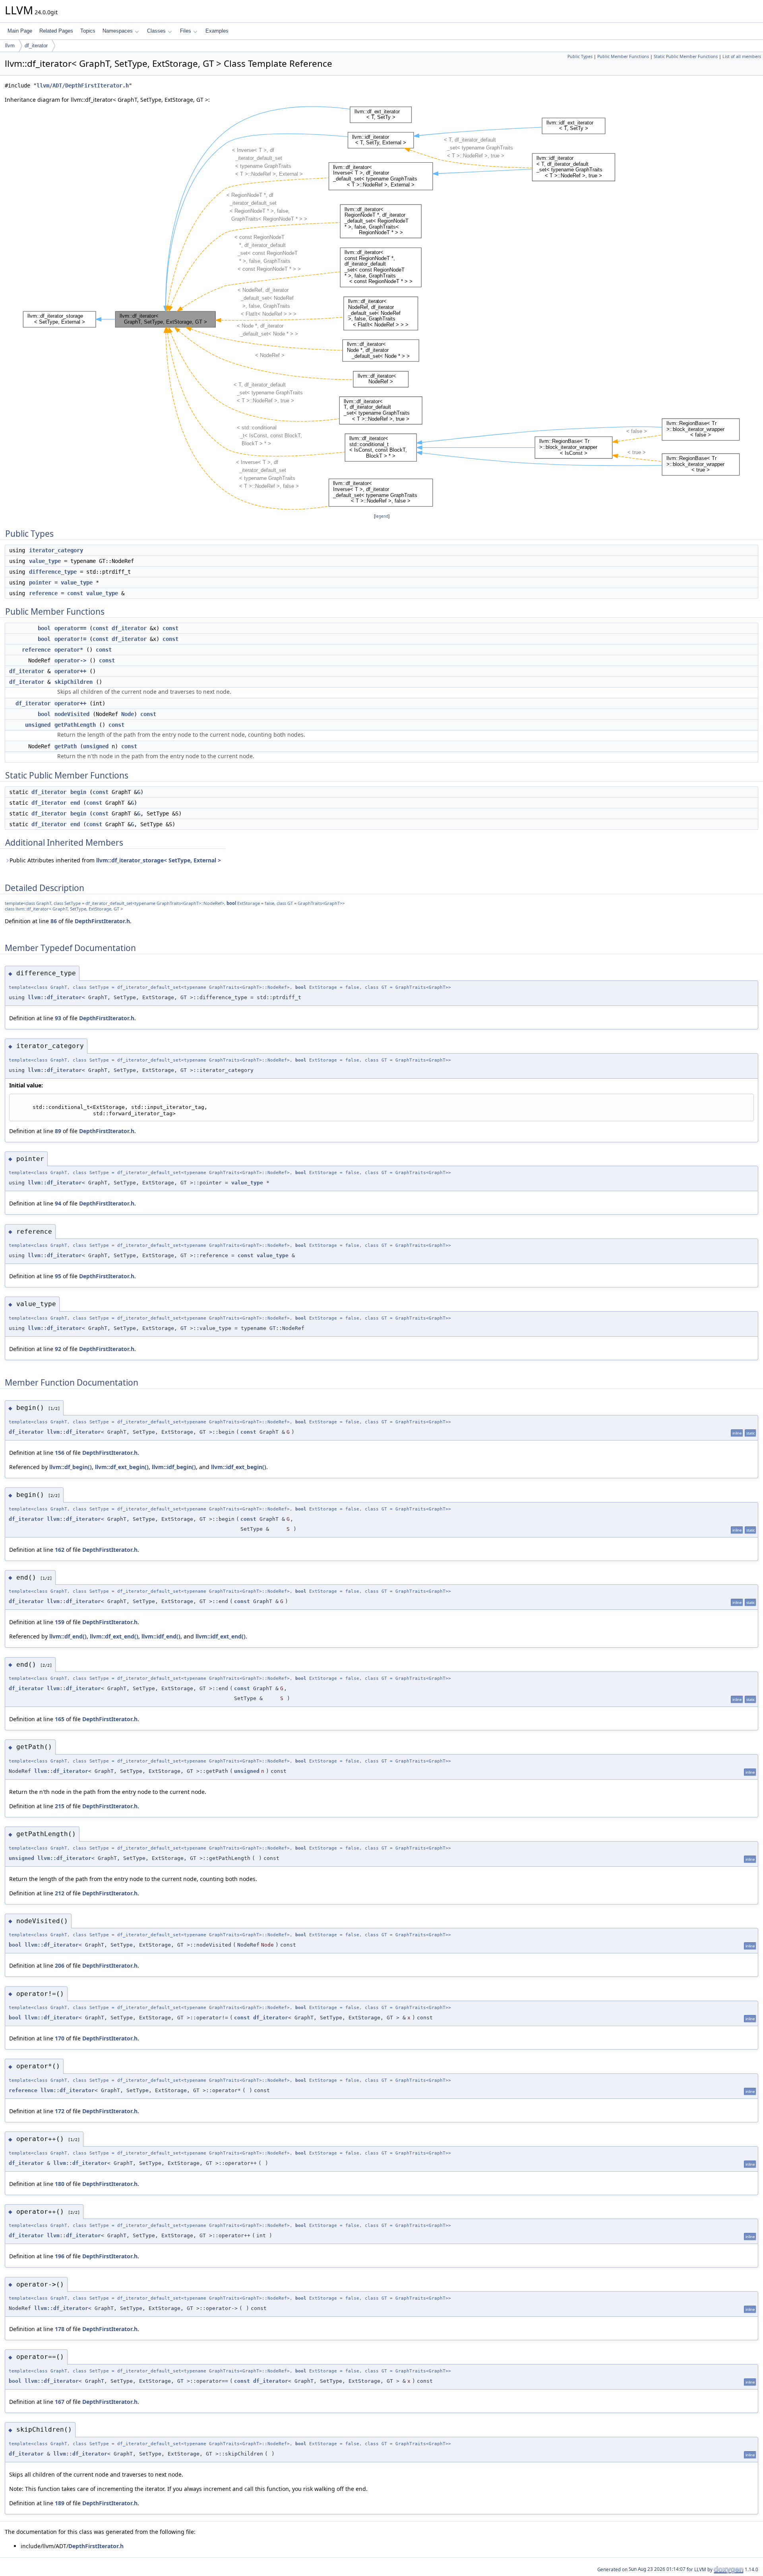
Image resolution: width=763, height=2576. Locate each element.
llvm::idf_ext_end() (221, 1636)
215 (60, 1806)
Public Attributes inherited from (115, 860)
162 (60, 1550)
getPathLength (75, 725)
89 (58, 1131)
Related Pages (56, 31)
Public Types (580, 56)
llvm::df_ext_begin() (122, 1467)
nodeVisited (72, 714)
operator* (69, 650)
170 (60, 2038)
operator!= (70, 639)
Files (186, 31)
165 (60, 1719)
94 (58, 1203)
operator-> (70, 660)
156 (60, 1453)
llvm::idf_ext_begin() (239, 1467)
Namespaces (118, 31)
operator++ (70, 671)
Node (128, 714)
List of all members (742, 56)
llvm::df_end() (68, 1636)
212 (60, 1893)
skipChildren (74, 682)
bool (44, 628)
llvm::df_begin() (71, 1467)
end (75, 803)
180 (60, 2184)
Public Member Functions (623, 56)
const (75, 593)
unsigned (38, 725)
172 (60, 2111)
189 (60, 2503)
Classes (156, 31)
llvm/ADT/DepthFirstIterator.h (83, 85)
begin (78, 792)
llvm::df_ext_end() (114, 1636)
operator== (70, 628)
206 (60, 1965)
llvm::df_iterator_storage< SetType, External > (159, 860)
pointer (40, 582)
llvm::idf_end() (161, 1636)
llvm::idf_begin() (174, 1467)
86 (54, 921)
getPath (66, 746)
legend (382, 516)
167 (60, 2402)
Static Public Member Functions (686, 56)
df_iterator (36, 46)
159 (60, 1622)
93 (58, 1018)
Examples (217, 31)
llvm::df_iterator (55, 997)
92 (58, 1349)
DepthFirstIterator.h (102, 921)
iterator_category (56, 550)
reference (43, 593)
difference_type (53, 572)
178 (60, 2329)
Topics (88, 31)
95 (58, 1276)
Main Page (20, 31)
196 (60, 2256)
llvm (10, 46)
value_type (45, 561)
